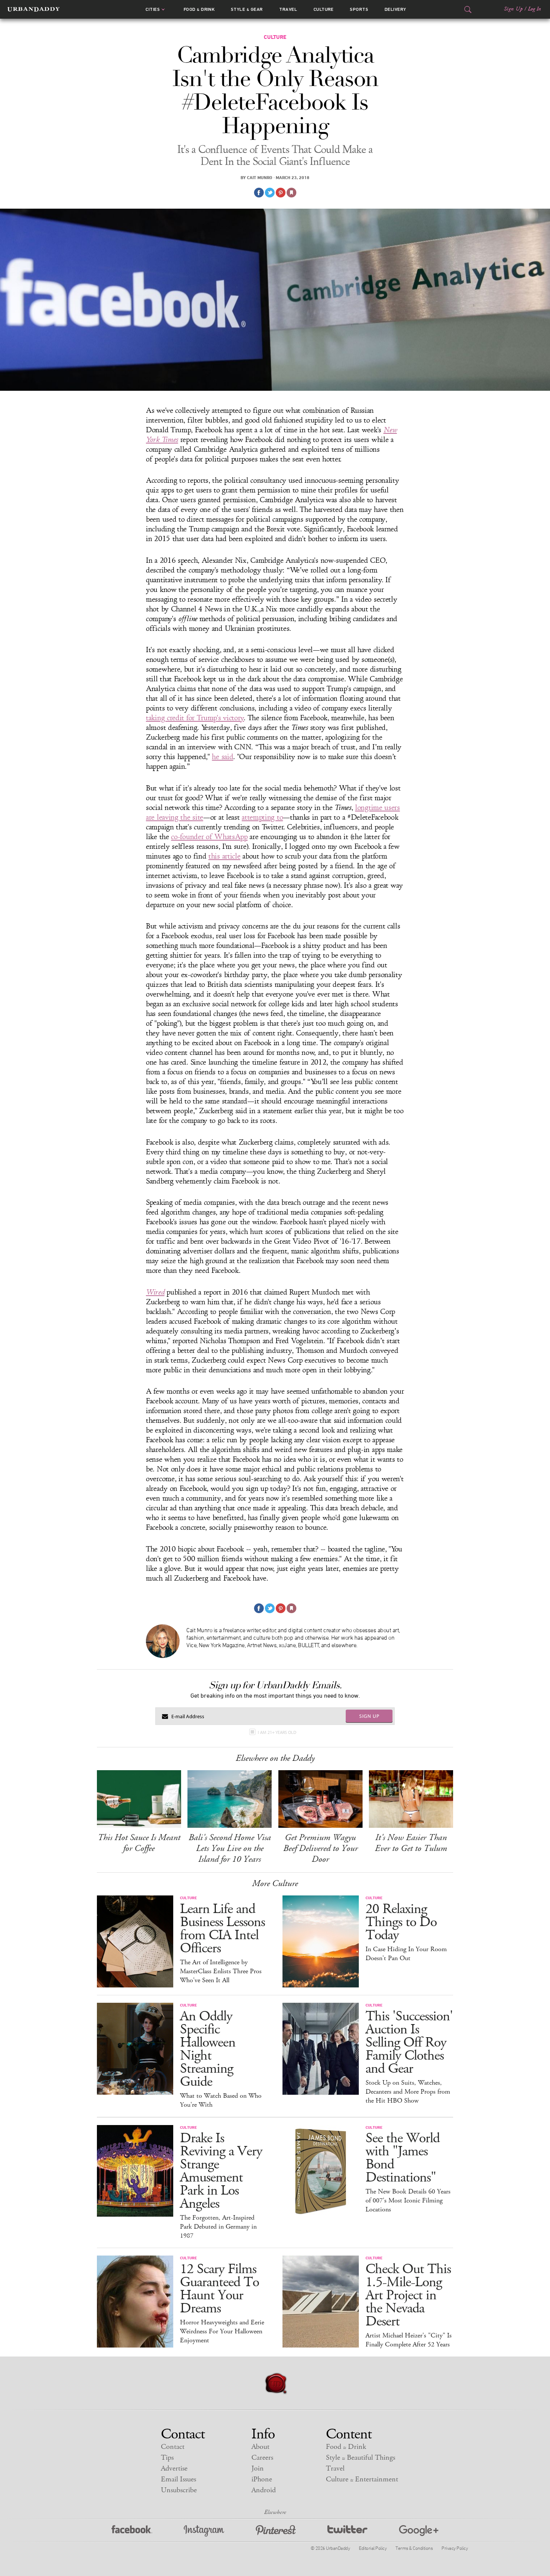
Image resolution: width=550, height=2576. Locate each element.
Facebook (132, 2531)
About (260, 2447)
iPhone (262, 2479)
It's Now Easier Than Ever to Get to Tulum (411, 1843)
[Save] (291, 193)
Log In (534, 9)
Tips (167, 2458)
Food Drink (199, 9)
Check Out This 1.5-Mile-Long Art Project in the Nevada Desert (408, 2295)
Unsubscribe (179, 2490)
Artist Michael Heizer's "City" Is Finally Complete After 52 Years (409, 2340)
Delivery (395, 9)
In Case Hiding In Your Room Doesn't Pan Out (406, 1954)
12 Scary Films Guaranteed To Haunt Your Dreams (219, 2289)
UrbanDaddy (33, 9)
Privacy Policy (455, 2548)
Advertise (174, 2468)
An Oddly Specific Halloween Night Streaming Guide (208, 2049)
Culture (324, 9)
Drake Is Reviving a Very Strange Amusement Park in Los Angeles (221, 2171)
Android (264, 2490)
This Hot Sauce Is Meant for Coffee (139, 1843)
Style (247, 9)
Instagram (204, 2531)
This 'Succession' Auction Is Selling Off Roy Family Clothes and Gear (409, 2043)
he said (222, 757)
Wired (155, 1292)
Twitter (347, 2531)
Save (281, 193)
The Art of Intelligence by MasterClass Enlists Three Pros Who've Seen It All (221, 1971)
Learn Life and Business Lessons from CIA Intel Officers (222, 1929)
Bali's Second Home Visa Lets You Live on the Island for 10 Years (230, 1848)
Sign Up (513, 9)
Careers (262, 2458)
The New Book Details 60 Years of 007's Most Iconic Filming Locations (408, 2201)
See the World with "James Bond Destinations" (403, 2158)
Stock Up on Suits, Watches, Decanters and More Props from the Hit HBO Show (408, 2092)
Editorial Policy (373, 2548)
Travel (288, 9)
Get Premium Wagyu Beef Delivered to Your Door (320, 1848)
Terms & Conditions (414, 2548)
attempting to (262, 817)
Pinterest (276, 2531)
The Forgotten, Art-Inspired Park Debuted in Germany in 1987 (218, 2227)
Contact (173, 2447)
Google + (419, 2531)
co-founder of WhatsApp (209, 837)
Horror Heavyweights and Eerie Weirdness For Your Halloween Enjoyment (222, 2331)
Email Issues (178, 2479)
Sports (359, 9)
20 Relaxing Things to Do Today (401, 1922)
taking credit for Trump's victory (195, 718)
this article (224, 856)
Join (258, 2468)
